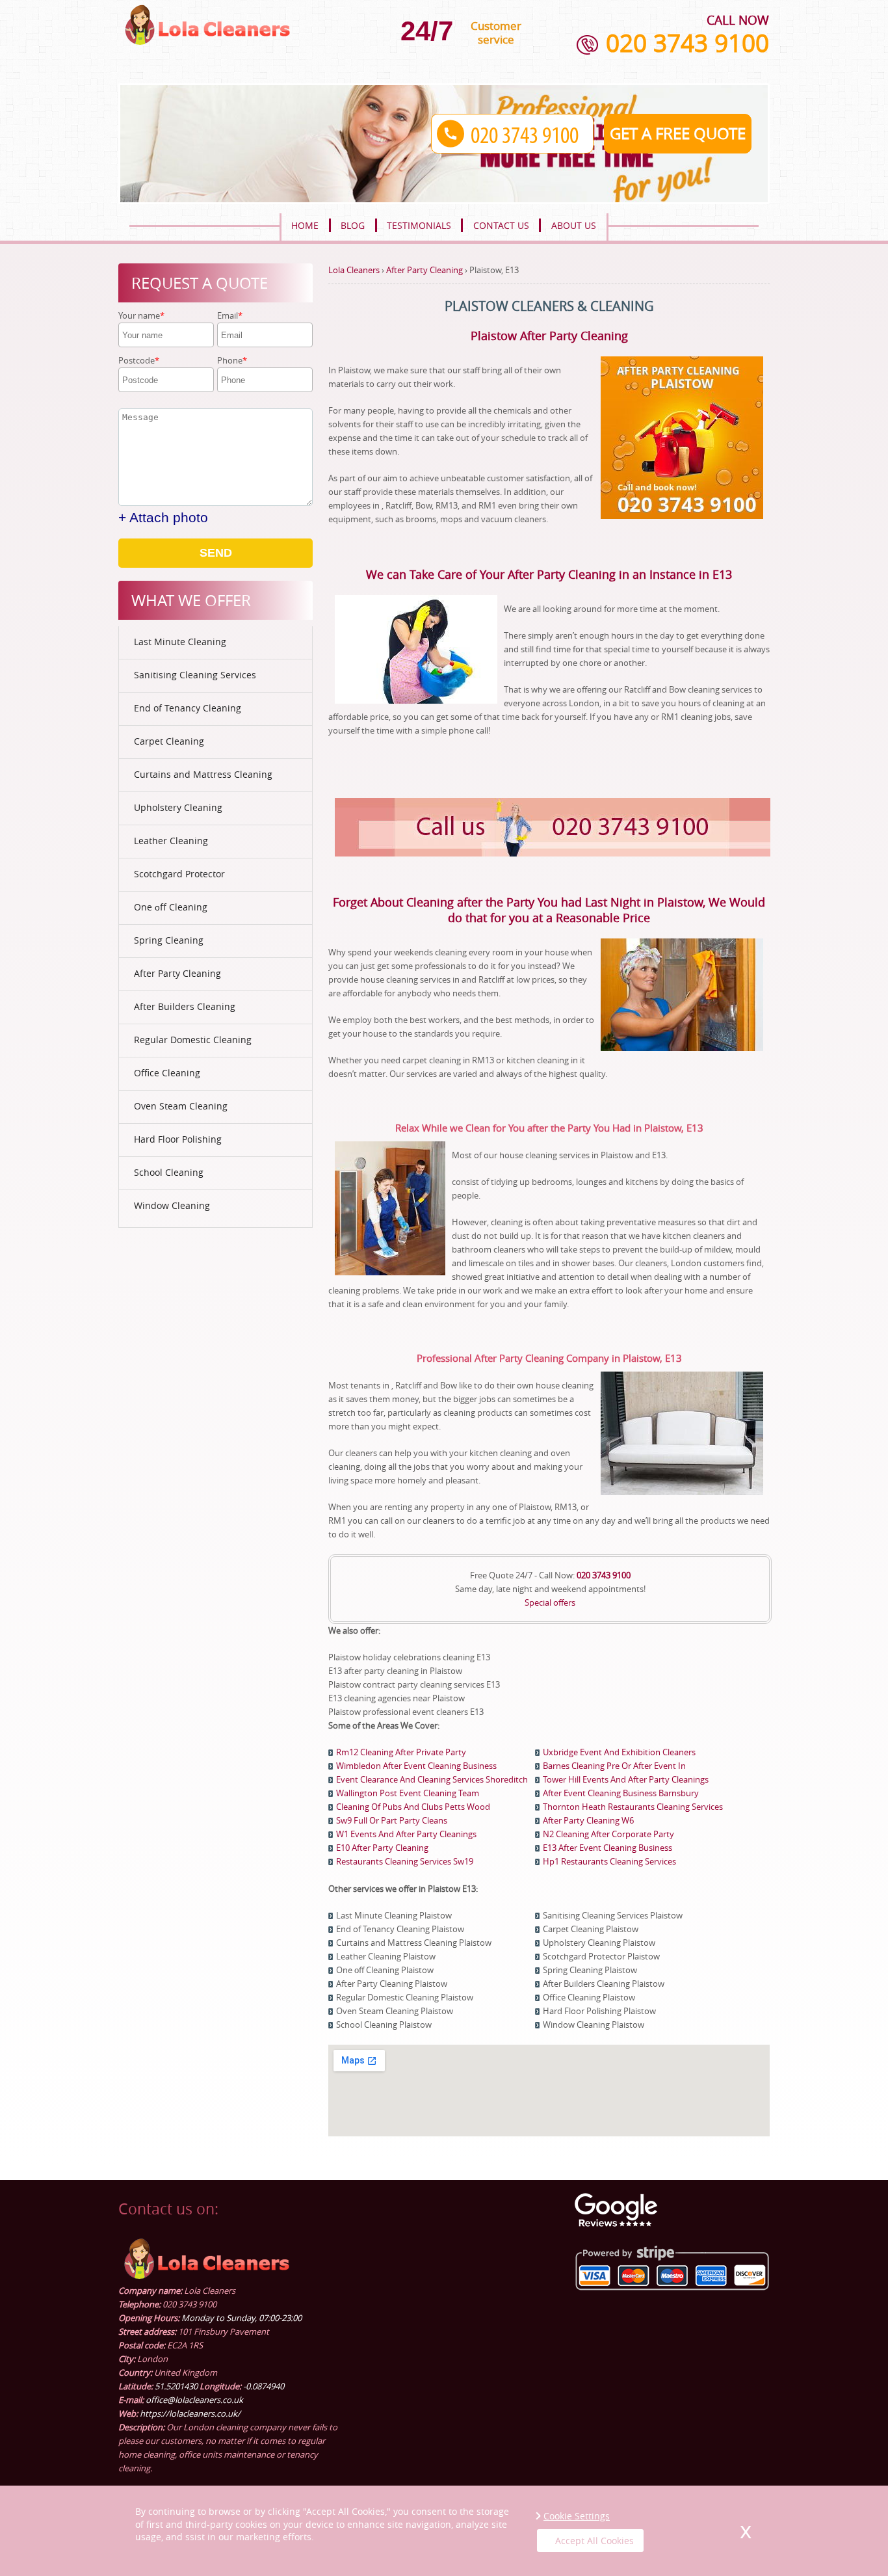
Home (305, 225)
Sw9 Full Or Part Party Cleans (392, 1820)
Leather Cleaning (171, 841)
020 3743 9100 (687, 43)
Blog (353, 225)
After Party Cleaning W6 (588, 1820)
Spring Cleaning (169, 940)
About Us (574, 225)
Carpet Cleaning (169, 741)
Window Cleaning (172, 1205)
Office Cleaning (167, 1073)
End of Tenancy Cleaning (188, 708)
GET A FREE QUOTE (678, 133)
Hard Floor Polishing (178, 1139)
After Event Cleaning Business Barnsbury (621, 1793)
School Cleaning (169, 1172)
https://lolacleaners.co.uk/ (190, 2413)
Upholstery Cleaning (178, 807)
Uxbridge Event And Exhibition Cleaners (619, 1752)
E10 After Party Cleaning (382, 1848)
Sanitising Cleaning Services (195, 675)
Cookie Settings (577, 2516)
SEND (216, 553)
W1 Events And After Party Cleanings (406, 1834)
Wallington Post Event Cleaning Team (408, 1793)
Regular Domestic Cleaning (193, 1040)
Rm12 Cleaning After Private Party (401, 1752)
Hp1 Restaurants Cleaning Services (609, 1861)
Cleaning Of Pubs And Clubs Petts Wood (413, 1807)
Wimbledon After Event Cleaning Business (416, 1766)
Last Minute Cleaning (180, 642)
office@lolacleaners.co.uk (194, 2400)
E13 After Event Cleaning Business (607, 1848)
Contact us (501, 225)
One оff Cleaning (171, 907)
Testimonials (419, 225)
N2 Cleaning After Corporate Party (608, 1834)
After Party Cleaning (177, 973)
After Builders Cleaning (185, 1006)
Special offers (550, 1602)
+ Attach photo (163, 517)
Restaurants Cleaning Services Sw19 (405, 1861)
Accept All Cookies (594, 2541)
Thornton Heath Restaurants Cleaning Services (633, 1807)
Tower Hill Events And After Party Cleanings (626, 1779)
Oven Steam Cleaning (181, 1106)
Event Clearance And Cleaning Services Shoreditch (432, 1779)
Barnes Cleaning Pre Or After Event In (614, 1766)
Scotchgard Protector (179, 874)
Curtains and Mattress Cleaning (203, 774)
